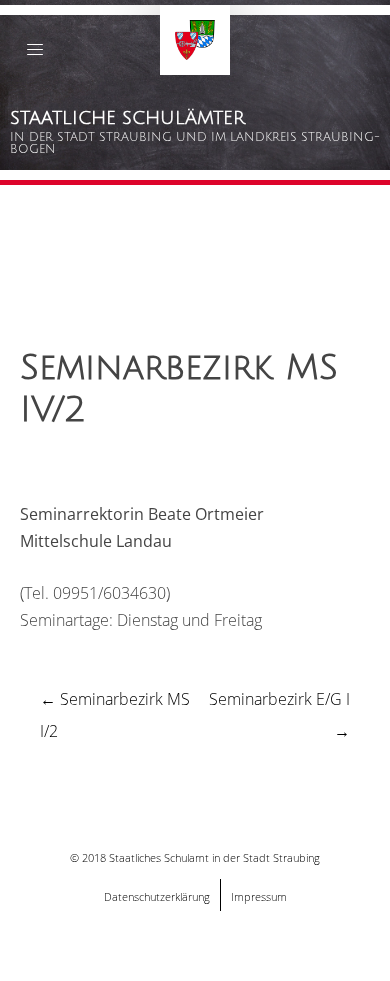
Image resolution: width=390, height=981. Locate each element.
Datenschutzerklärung (157, 896)
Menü (35, 53)
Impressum (259, 896)
